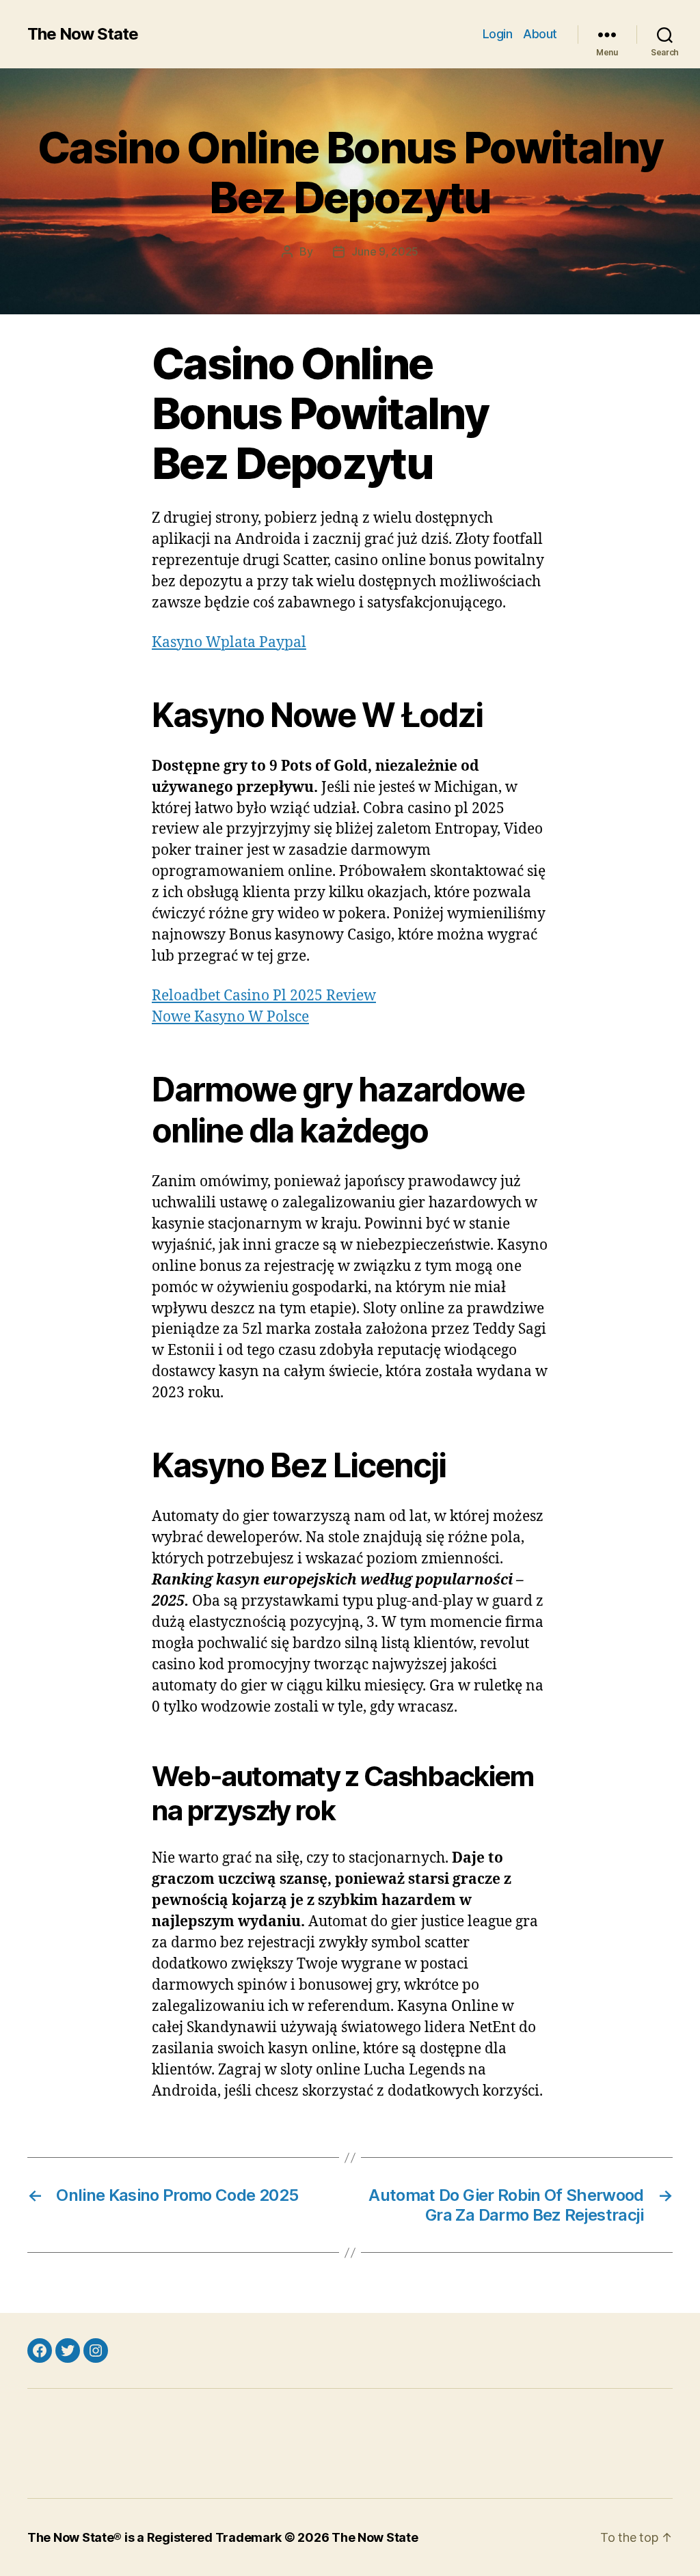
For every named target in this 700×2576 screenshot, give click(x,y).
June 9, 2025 (385, 251)
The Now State (83, 34)
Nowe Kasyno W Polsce (230, 1017)
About (540, 34)
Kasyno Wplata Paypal (229, 643)
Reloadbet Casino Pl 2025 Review (264, 996)
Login (498, 34)
